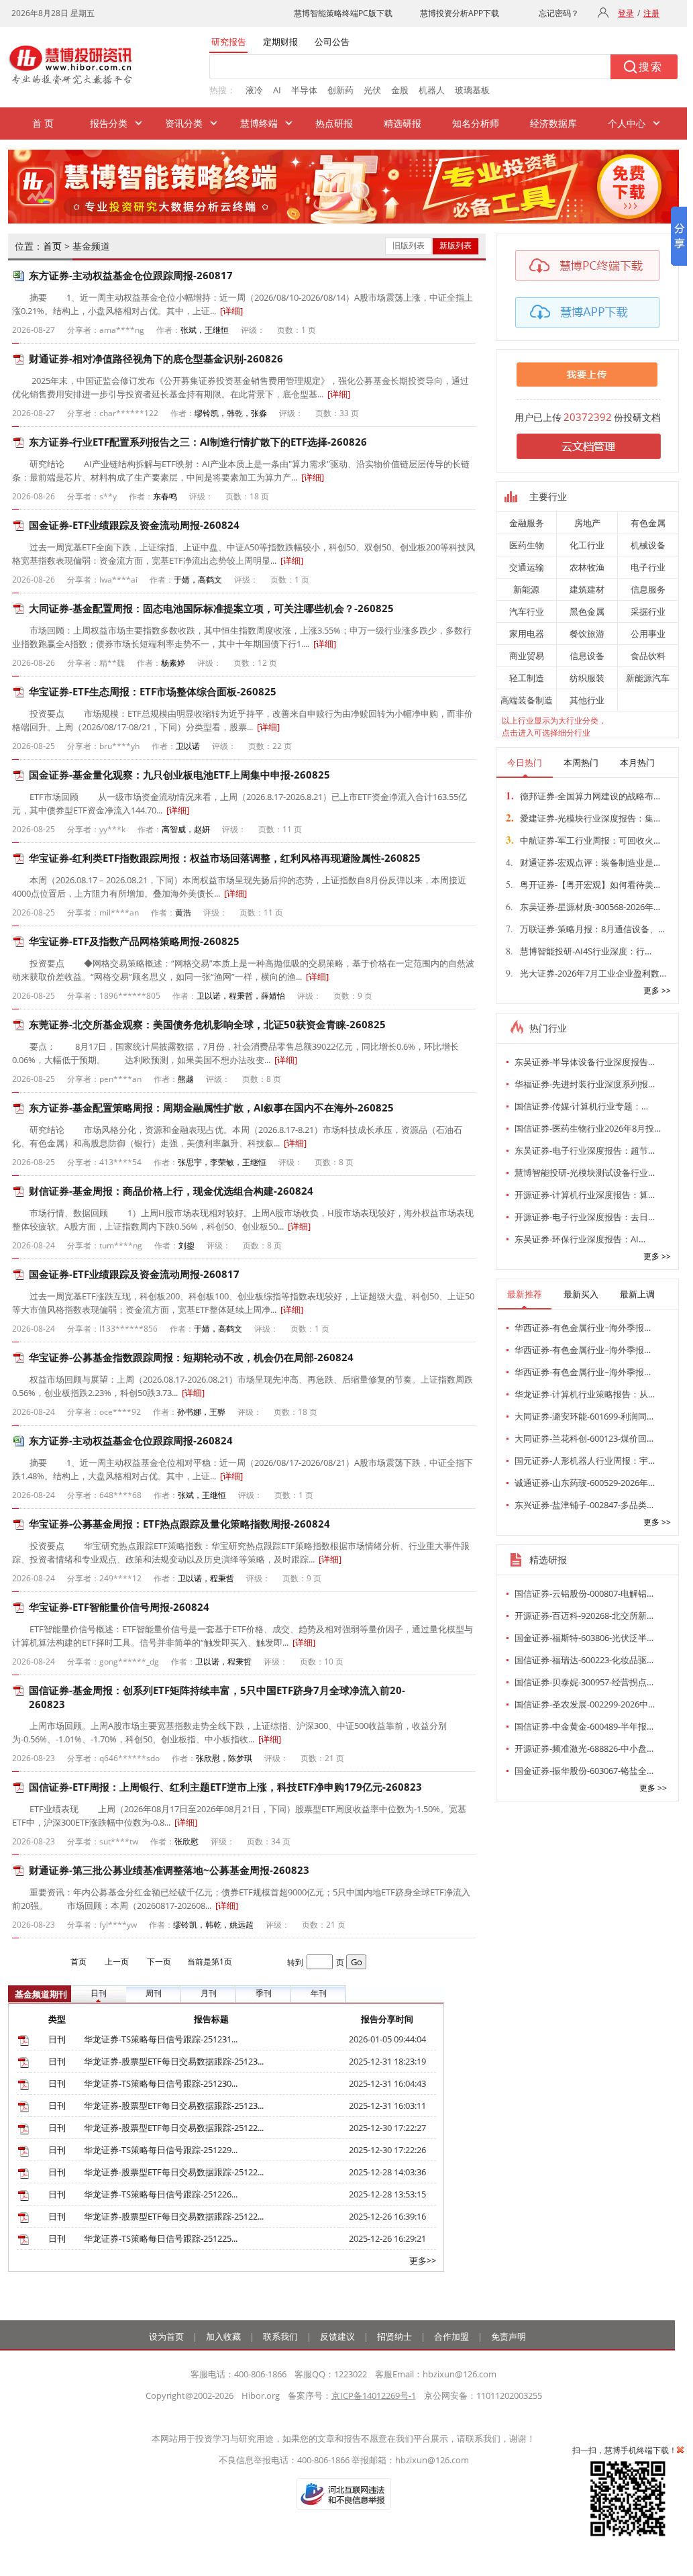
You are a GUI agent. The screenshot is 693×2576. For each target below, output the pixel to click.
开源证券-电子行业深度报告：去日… (585, 1217)
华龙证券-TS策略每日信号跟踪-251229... (161, 2150)
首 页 (43, 123)
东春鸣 (165, 496)
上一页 (117, 1962)
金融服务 (527, 523)
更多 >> (657, 990)
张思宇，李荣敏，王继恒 (222, 1162)
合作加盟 (451, 2336)
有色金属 (648, 523)
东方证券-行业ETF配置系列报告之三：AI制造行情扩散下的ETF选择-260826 (198, 442)
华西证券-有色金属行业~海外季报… (583, 1328)
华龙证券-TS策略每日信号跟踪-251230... (161, 2083)
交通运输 (527, 567)
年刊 (319, 1993)
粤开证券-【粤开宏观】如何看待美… (583, 884)
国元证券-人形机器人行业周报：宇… (585, 1460)
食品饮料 (648, 656)
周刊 (154, 1993)
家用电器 (527, 634)
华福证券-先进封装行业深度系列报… (585, 1084)
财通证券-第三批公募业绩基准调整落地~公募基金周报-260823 (169, 1870)
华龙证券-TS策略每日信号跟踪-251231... (161, 2039)
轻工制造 (527, 678)
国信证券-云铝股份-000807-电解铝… (584, 1593)
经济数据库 (553, 123)
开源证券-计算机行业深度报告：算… (585, 1195)
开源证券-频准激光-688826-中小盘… (584, 1748)
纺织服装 (587, 678)
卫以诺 (188, 746)
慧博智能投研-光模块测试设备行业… (585, 1173)
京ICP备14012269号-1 (374, 2395)
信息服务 (648, 589)
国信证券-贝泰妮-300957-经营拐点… (584, 1682)
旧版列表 (409, 245)
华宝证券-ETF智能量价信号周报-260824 (119, 1607)
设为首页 (166, 2336)
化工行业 (587, 545)
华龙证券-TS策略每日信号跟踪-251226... (161, 2194)
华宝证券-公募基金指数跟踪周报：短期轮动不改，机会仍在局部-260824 (191, 1357)
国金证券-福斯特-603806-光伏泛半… (584, 1638)
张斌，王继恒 (205, 330)
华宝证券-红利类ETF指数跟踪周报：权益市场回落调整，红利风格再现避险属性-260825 (225, 858)
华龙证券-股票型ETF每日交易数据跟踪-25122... (174, 2128)
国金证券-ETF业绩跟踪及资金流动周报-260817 (134, 1274)
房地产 (587, 523)
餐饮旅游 (587, 634)
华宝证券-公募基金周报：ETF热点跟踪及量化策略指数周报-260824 (179, 1524)
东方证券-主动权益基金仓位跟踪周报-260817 (131, 275)
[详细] (231, 311)
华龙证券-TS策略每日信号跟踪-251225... (161, 2238)
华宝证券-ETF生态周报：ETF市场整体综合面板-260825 (153, 691)
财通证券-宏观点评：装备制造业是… (583, 862)
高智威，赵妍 (186, 829)
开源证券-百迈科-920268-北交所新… (584, 1616)
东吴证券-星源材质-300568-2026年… (583, 906)
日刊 (99, 1993)
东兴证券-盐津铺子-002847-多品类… (584, 1505)
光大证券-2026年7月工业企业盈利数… (586, 973)
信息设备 (587, 656)
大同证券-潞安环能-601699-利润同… (584, 1416)
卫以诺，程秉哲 (206, 1578)
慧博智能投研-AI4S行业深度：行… (579, 951)
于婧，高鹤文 (198, 580)
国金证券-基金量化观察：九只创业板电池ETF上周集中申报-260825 (179, 775)
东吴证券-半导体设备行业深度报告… (585, 1062)
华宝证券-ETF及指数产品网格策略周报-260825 (134, 941)
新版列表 (456, 245)
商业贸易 (527, 656)
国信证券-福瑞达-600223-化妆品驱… (584, 1660)
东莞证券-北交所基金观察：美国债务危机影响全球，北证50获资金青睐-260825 (207, 1024)
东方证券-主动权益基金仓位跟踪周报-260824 (131, 1440)
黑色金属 (587, 611)
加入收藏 (223, 2336)
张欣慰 (186, 1841)
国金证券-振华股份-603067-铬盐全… (584, 1771)
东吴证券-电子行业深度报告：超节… (585, 1150)
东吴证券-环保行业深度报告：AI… (580, 1239)
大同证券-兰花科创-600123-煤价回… (584, 1438)
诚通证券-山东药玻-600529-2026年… (585, 1483)
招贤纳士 (394, 2336)
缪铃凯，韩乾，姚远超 (213, 1925)
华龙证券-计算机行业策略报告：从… (585, 1394)
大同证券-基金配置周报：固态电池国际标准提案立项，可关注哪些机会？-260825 (211, 608)
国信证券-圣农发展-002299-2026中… (585, 1704)
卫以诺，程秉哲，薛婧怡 (241, 996)
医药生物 (527, 545)
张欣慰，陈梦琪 (224, 1758)
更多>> (423, 2261)
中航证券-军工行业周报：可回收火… (583, 840)
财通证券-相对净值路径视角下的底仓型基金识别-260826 (156, 358)
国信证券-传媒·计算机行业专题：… (581, 1106)
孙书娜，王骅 (201, 1412)
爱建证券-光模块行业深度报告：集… (583, 818)
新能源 (526, 589)
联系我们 (280, 2336)
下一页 (159, 1962)
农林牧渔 (587, 567)
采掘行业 (648, 611)
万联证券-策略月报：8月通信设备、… (585, 929)
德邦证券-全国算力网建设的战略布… (583, 795)
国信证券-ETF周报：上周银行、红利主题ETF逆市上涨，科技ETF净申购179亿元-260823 (225, 1787)
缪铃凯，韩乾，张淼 (231, 413)
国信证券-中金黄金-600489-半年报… (584, 1726)
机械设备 (648, 545)
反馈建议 (337, 2336)
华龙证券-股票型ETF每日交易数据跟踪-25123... (174, 2061)
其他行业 (587, 700)
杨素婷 (173, 663)
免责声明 (509, 2336)
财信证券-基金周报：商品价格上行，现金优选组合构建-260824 (171, 1191)
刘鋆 (186, 1245)
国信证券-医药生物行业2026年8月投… (588, 1128)
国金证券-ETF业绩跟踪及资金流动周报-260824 (134, 525)
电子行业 (648, 567)
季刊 (264, 1993)
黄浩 (183, 912)
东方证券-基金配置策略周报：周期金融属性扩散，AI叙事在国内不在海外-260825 (211, 1107)
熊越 (186, 1079)
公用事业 (648, 634)
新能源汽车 (648, 678)
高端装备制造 (527, 700)
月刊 (209, 1993)
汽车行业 (527, 611)
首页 (52, 246)
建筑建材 (587, 589)
